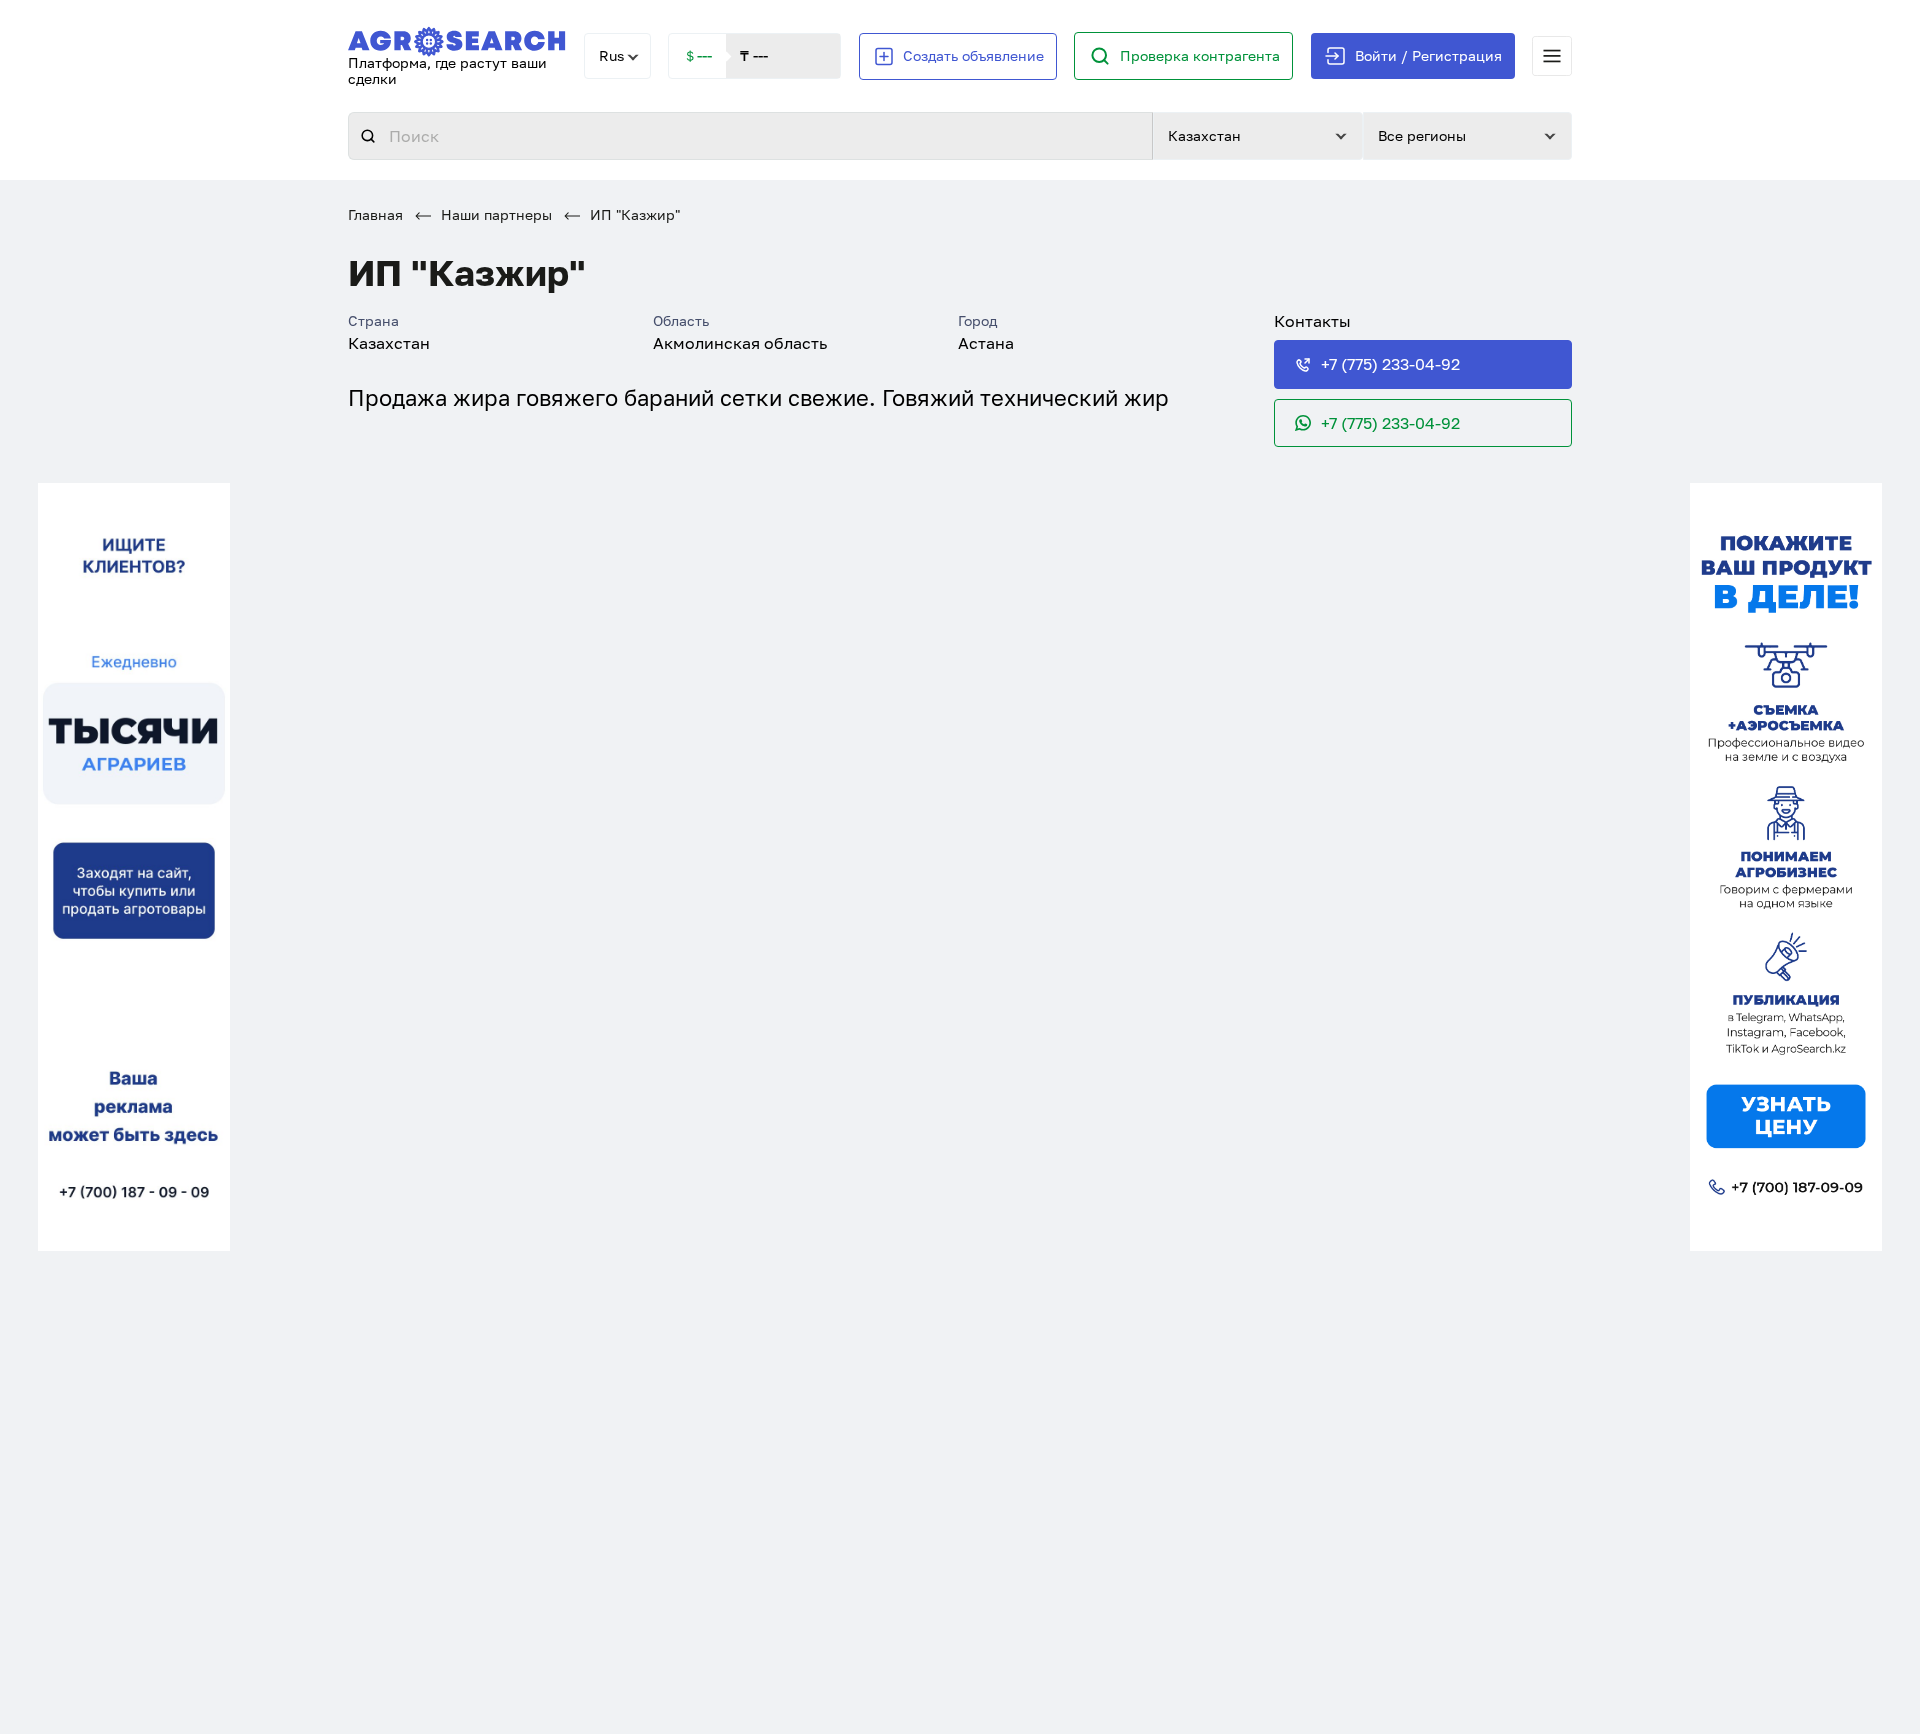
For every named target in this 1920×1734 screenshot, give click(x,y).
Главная (375, 214)
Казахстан (1204, 135)
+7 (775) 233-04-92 (1390, 364)
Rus (611, 55)
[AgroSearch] (457, 37)
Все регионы (1422, 135)
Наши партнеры (494, 214)
